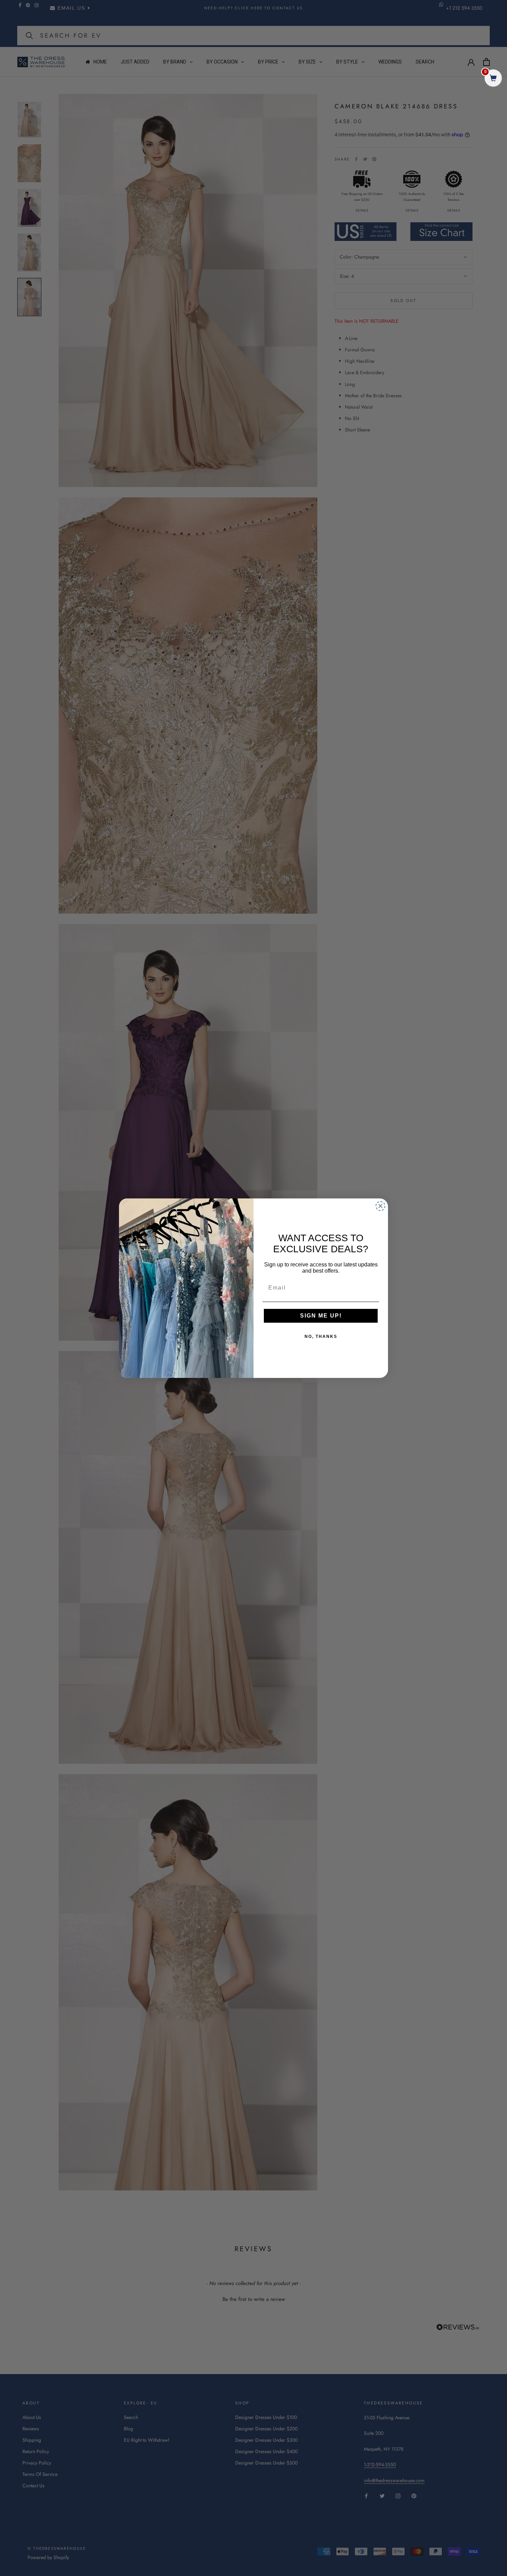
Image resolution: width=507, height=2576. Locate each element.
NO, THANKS (321, 1336)
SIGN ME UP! (321, 1316)
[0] (493, 79)
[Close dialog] (380, 1206)
